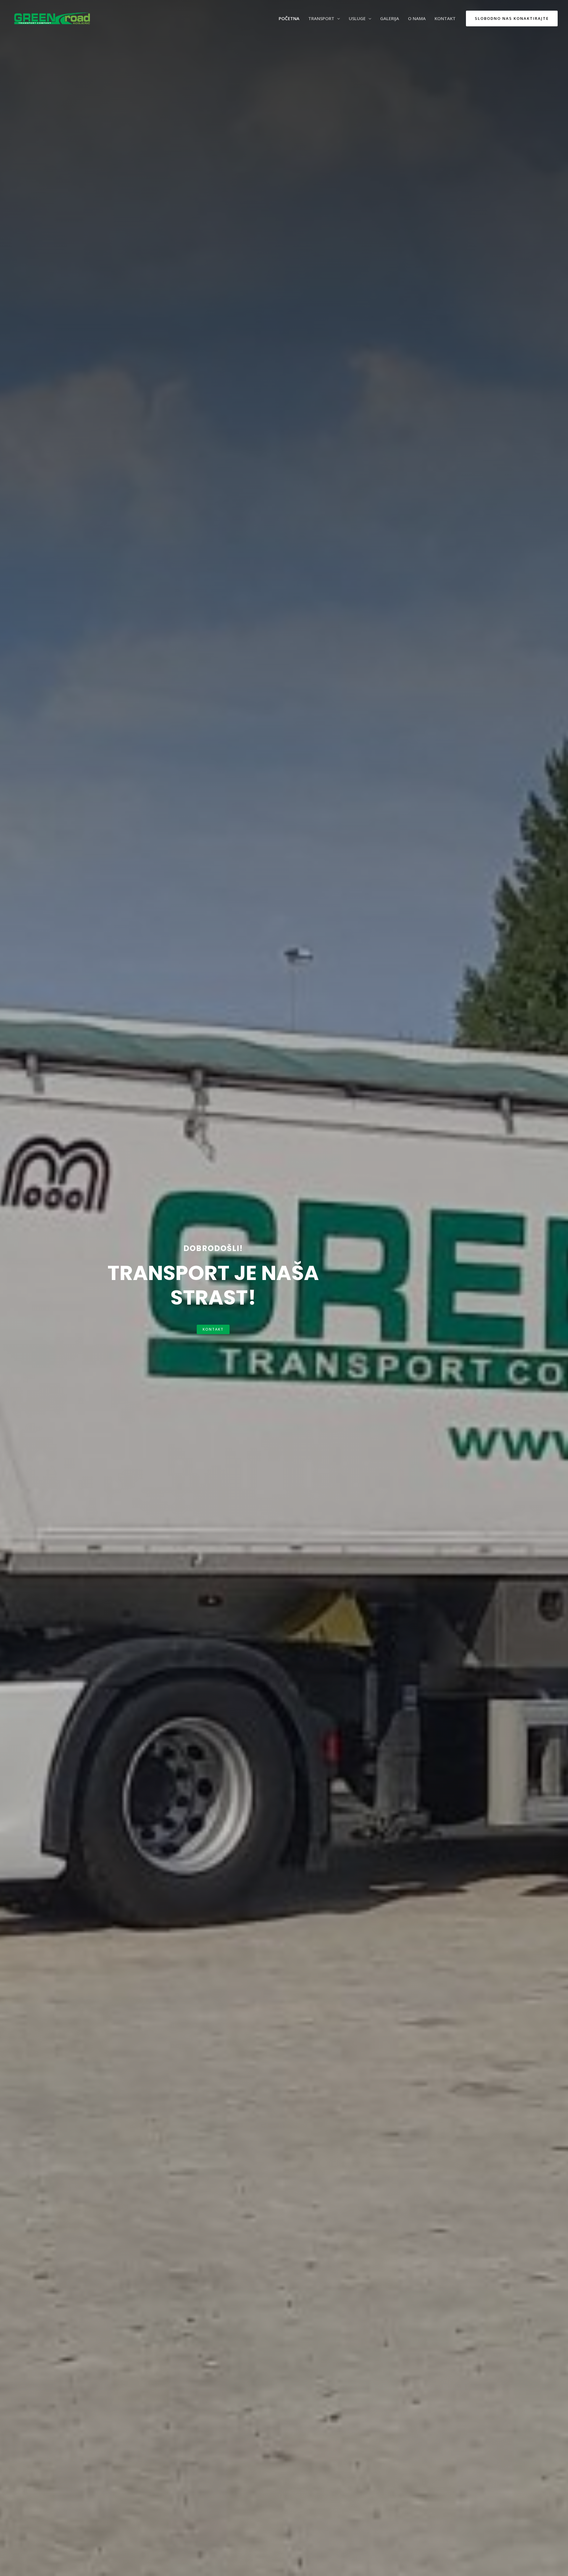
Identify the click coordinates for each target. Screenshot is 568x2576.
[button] (213, 1329)
